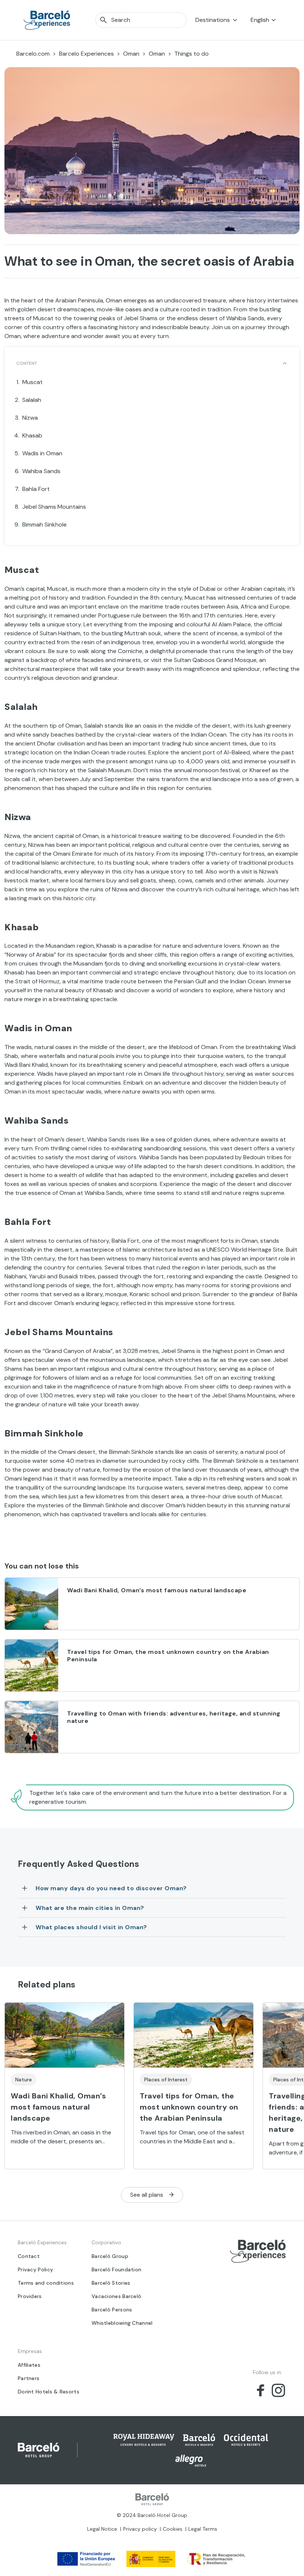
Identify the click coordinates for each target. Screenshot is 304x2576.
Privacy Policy (35, 2269)
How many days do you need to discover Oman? (111, 1888)
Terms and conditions (46, 2283)
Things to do (191, 54)
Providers (30, 2296)
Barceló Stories (111, 2283)
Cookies (173, 2529)
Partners (29, 2378)
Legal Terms (203, 2529)
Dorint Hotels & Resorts (49, 2392)
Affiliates (29, 2365)
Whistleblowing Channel (122, 2323)
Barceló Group (110, 2256)
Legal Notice (102, 2529)
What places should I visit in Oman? (91, 1927)
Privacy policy (140, 2529)
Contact (29, 2256)
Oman (131, 54)
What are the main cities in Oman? (90, 1908)
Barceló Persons (112, 2310)
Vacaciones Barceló (116, 2296)
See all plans (147, 2195)
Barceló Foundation (116, 2269)
